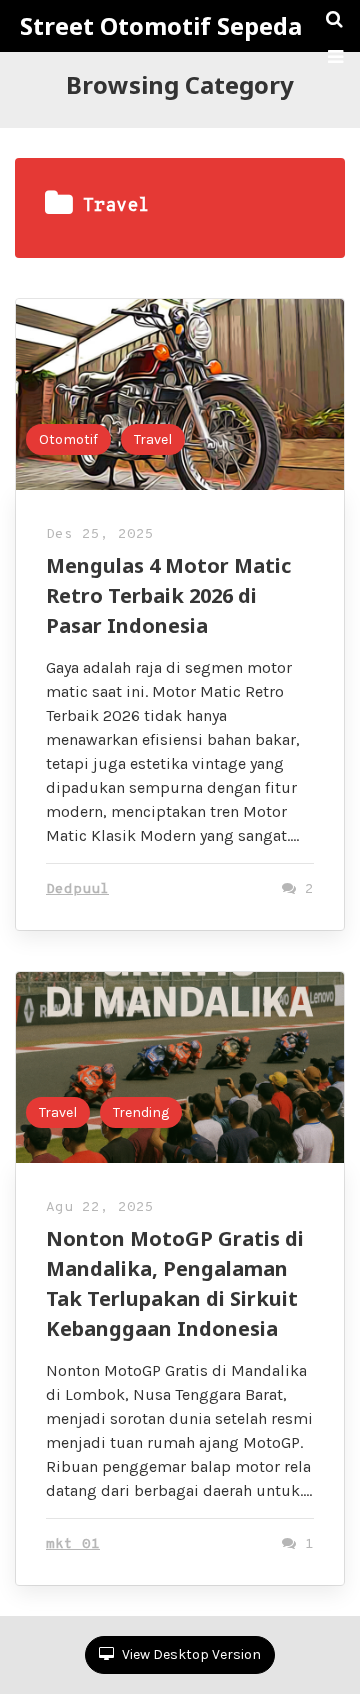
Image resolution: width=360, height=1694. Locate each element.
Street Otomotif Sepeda (161, 26)
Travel (153, 439)
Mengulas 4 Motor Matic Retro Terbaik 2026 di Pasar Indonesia (168, 595)
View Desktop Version (190, 1654)
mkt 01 (73, 1544)
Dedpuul (77, 889)
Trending (141, 1112)
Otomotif (68, 439)
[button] (335, 57)
